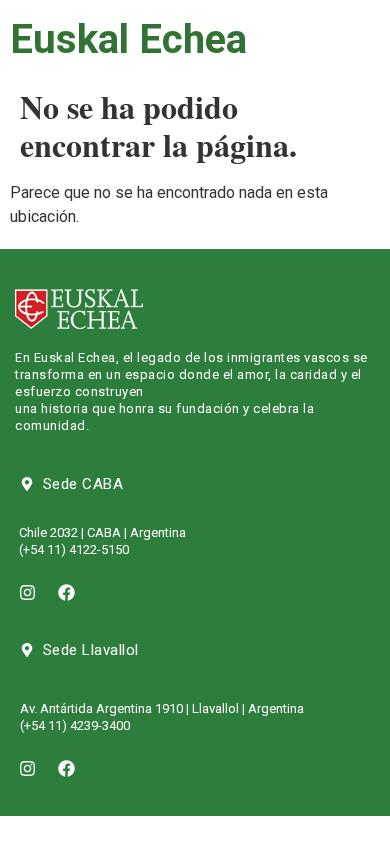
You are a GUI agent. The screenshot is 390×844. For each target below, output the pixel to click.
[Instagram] (27, 593)
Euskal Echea (128, 39)
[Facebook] (66, 593)
